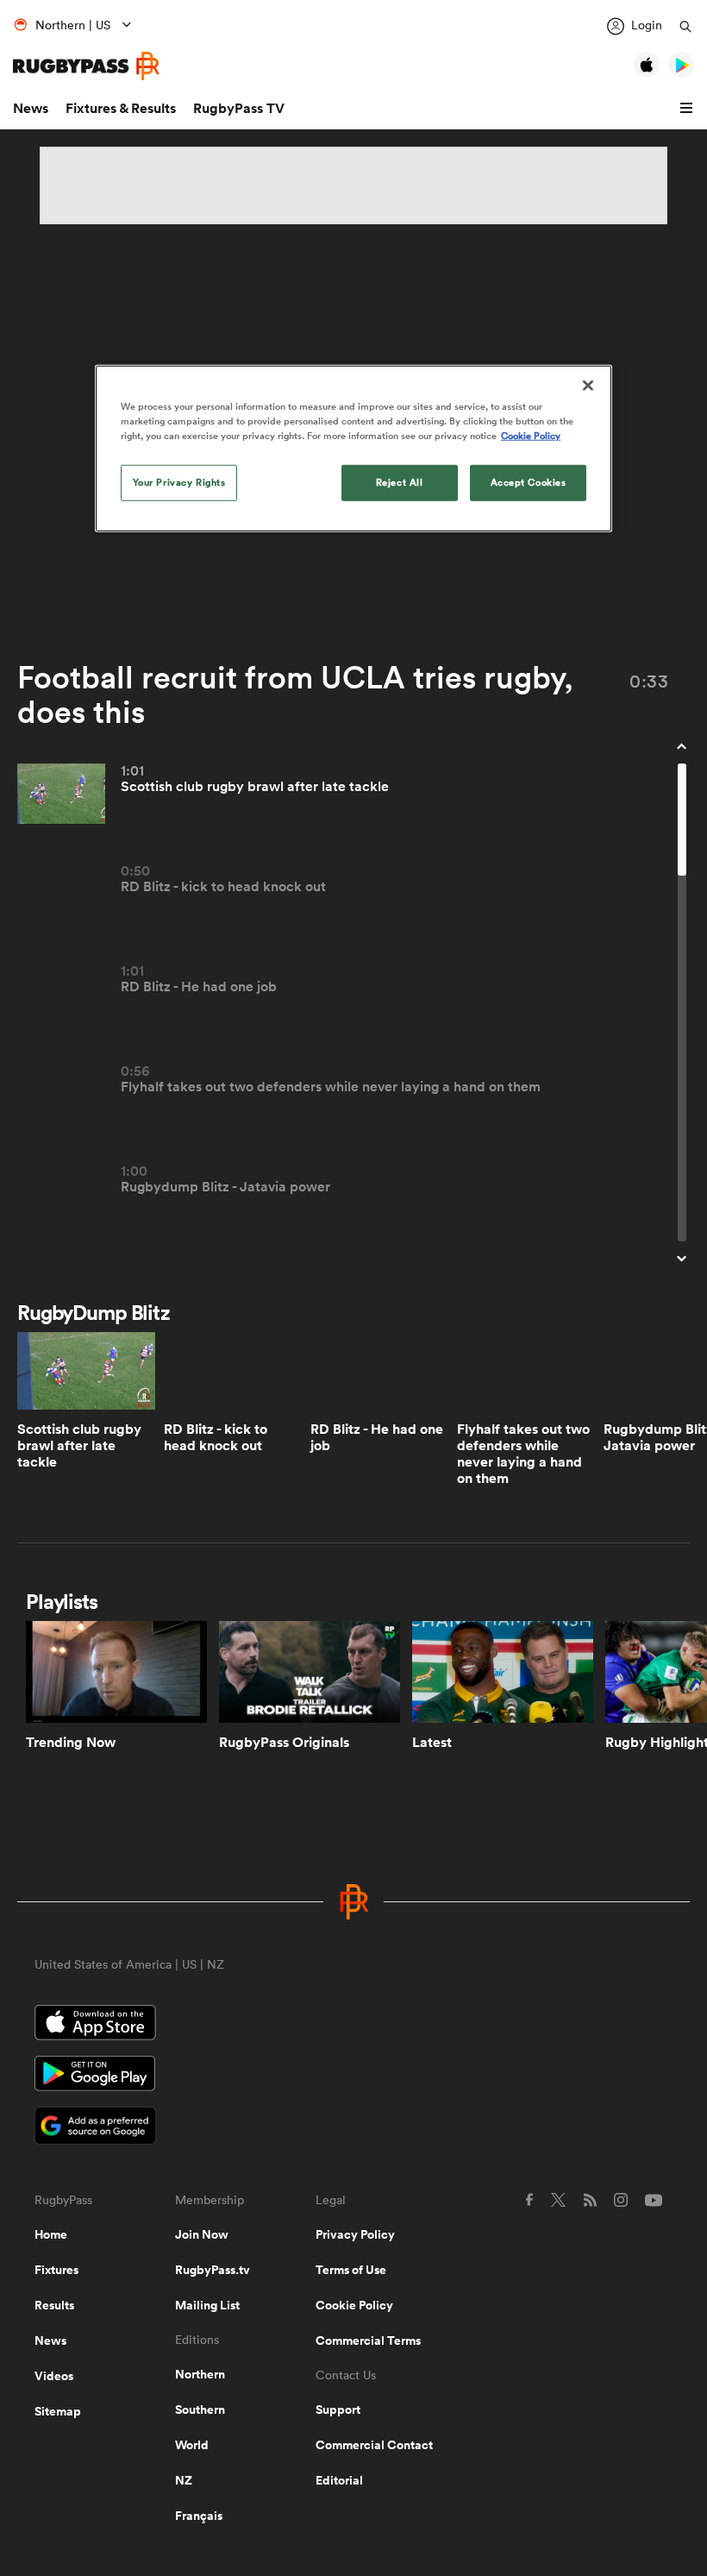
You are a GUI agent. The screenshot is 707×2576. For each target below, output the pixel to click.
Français (199, 2516)
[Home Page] (86, 66)
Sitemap (58, 2411)
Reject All (400, 482)
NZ (184, 2480)
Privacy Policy (355, 2234)
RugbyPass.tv (213, 2270)
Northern (200, 2374)
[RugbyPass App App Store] (353, 2025)
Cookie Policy (354, 2305)
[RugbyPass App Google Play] (353, 2076)
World (192, 2445)
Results (54, 2305)
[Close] (588, 386)
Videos (54, 2376)
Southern (200, 2410)
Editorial (339, 2480)
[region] (353, 449)
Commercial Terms (368, 2340)
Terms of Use (351, 2270)
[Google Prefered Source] (353, 2128)
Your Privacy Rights (179, 482)
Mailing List (207, 2305)
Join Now (202, 2234)
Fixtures (56, 2270)
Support (338, 2410)
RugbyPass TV (239, 108)
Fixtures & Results (121, 108)
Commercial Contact (374, 2445)
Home (51, 2234)
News (31, 108)
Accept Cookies (529, 482)
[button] (689, 109)
